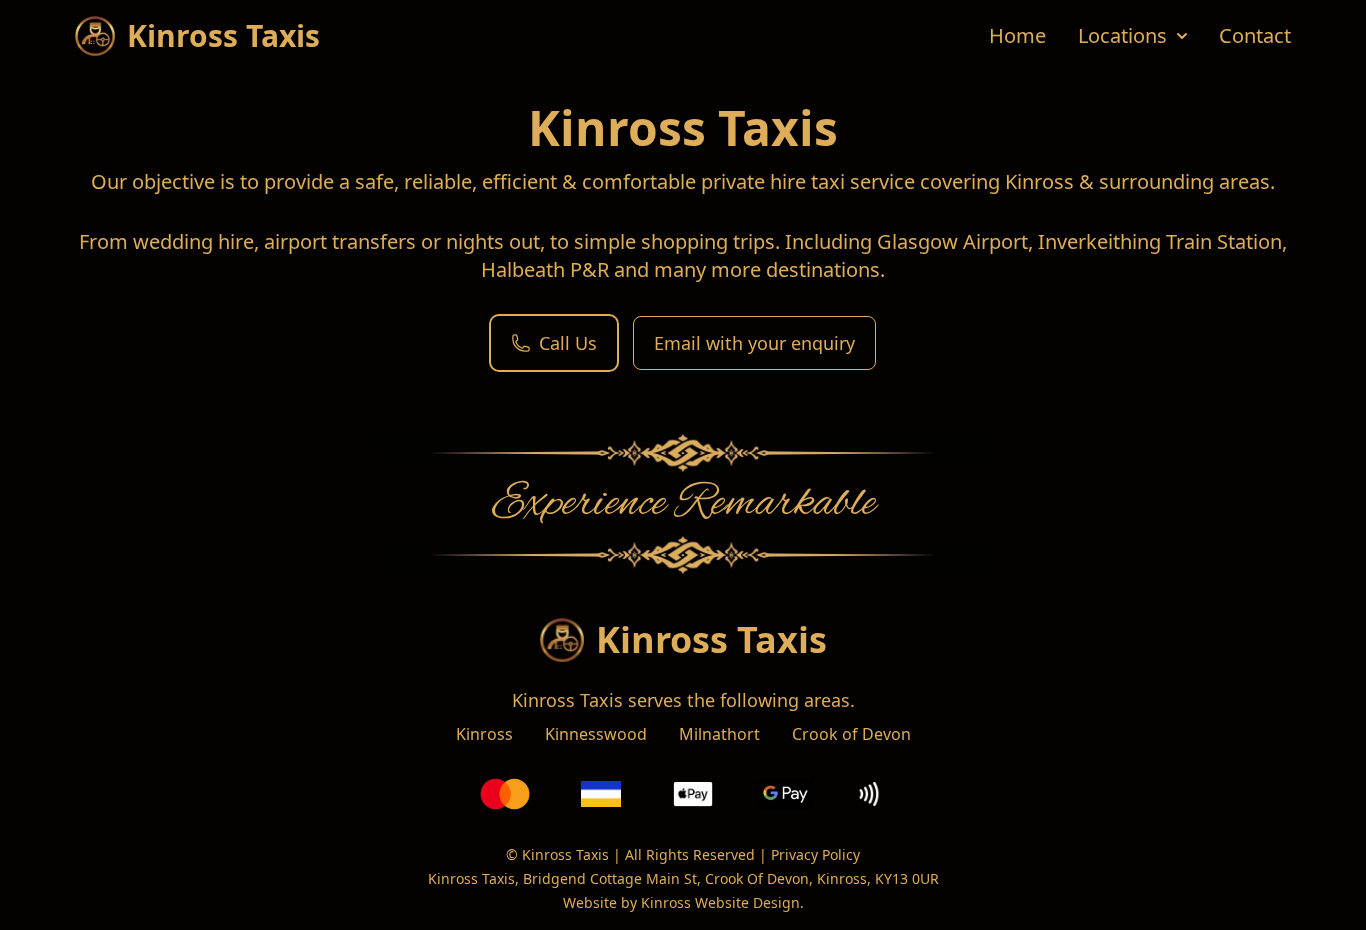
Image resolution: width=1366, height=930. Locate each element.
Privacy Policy (815, 854)
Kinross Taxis (711, 640)
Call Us (568, 343)
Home (1017, 35)
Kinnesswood (596, 734)
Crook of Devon (851, 734)
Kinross (484, 734)
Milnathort (719, 734)
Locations (1122, 35)
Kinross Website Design (720, 902)
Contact (1255, 35)
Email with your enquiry (754, 343)
